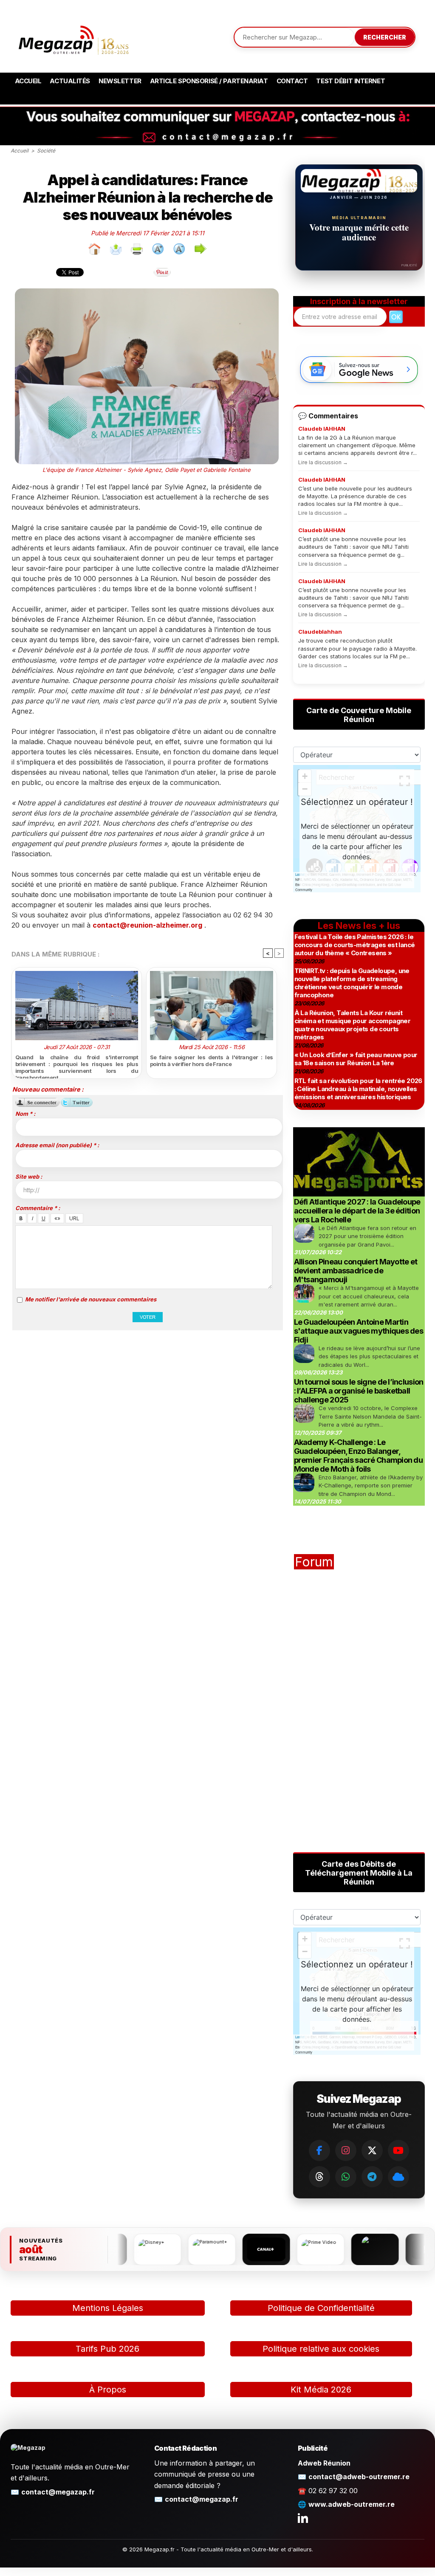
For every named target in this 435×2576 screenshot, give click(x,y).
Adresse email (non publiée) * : (57, 1145)
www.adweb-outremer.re (352, 2504)
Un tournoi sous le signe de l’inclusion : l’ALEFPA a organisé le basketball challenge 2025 (359, 1391)
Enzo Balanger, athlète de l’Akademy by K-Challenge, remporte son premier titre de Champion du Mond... (371, 1486)
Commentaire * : (38, 1208)
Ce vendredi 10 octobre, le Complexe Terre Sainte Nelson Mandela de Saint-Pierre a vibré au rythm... (370, 1416)
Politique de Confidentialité (321, 2308)
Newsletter (120, 81)
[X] (372, 2150)
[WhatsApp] (346, 2177)
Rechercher (385, 37)
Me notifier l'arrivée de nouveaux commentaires (91, 1299)
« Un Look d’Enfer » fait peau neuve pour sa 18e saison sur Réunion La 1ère (356, 1059)
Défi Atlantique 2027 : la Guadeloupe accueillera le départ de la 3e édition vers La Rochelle (357, 1211)
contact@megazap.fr (58, 2492)
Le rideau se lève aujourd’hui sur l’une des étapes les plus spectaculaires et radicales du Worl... (369, 1356)
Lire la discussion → (323, 462)
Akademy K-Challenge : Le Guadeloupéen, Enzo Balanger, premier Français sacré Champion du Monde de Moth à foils (359, 1456)
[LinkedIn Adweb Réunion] (303, 2518)
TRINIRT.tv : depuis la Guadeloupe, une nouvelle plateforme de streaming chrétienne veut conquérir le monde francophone (352, 983)
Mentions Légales (108, 2308)
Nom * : (25, 1114)
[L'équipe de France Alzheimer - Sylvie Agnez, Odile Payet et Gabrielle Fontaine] (147, 291)
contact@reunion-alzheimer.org (147, 925)
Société (46, 151)
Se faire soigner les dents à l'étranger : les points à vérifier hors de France (212, 1061)
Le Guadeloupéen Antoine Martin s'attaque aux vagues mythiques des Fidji (359, 1331)
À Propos (108, 2390)
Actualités (70, 81)
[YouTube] (398, 2150)
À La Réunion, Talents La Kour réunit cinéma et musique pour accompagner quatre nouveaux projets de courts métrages (353, 1025)
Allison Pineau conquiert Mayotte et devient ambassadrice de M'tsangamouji (356, 1271)
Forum (314, 1562)
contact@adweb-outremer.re (359, 2477)
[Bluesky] (398, 2177)
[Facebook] (319, 2150)
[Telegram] (372, 2177)
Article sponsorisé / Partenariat (209, 81)
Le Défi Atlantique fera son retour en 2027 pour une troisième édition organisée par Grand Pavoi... (367, 1236)
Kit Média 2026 (321, 2390)
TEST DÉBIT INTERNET (350, 81)
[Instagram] (346, 2150)
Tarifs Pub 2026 (107, 2349)
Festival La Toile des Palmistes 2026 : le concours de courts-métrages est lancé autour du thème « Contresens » (355, 945)
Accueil (28, 81)
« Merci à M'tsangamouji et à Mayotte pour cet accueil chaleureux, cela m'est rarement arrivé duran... (369, 1296)
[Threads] (319, 2177)
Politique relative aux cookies (321, 2349)
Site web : (29, 1177)
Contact (292, 81)
